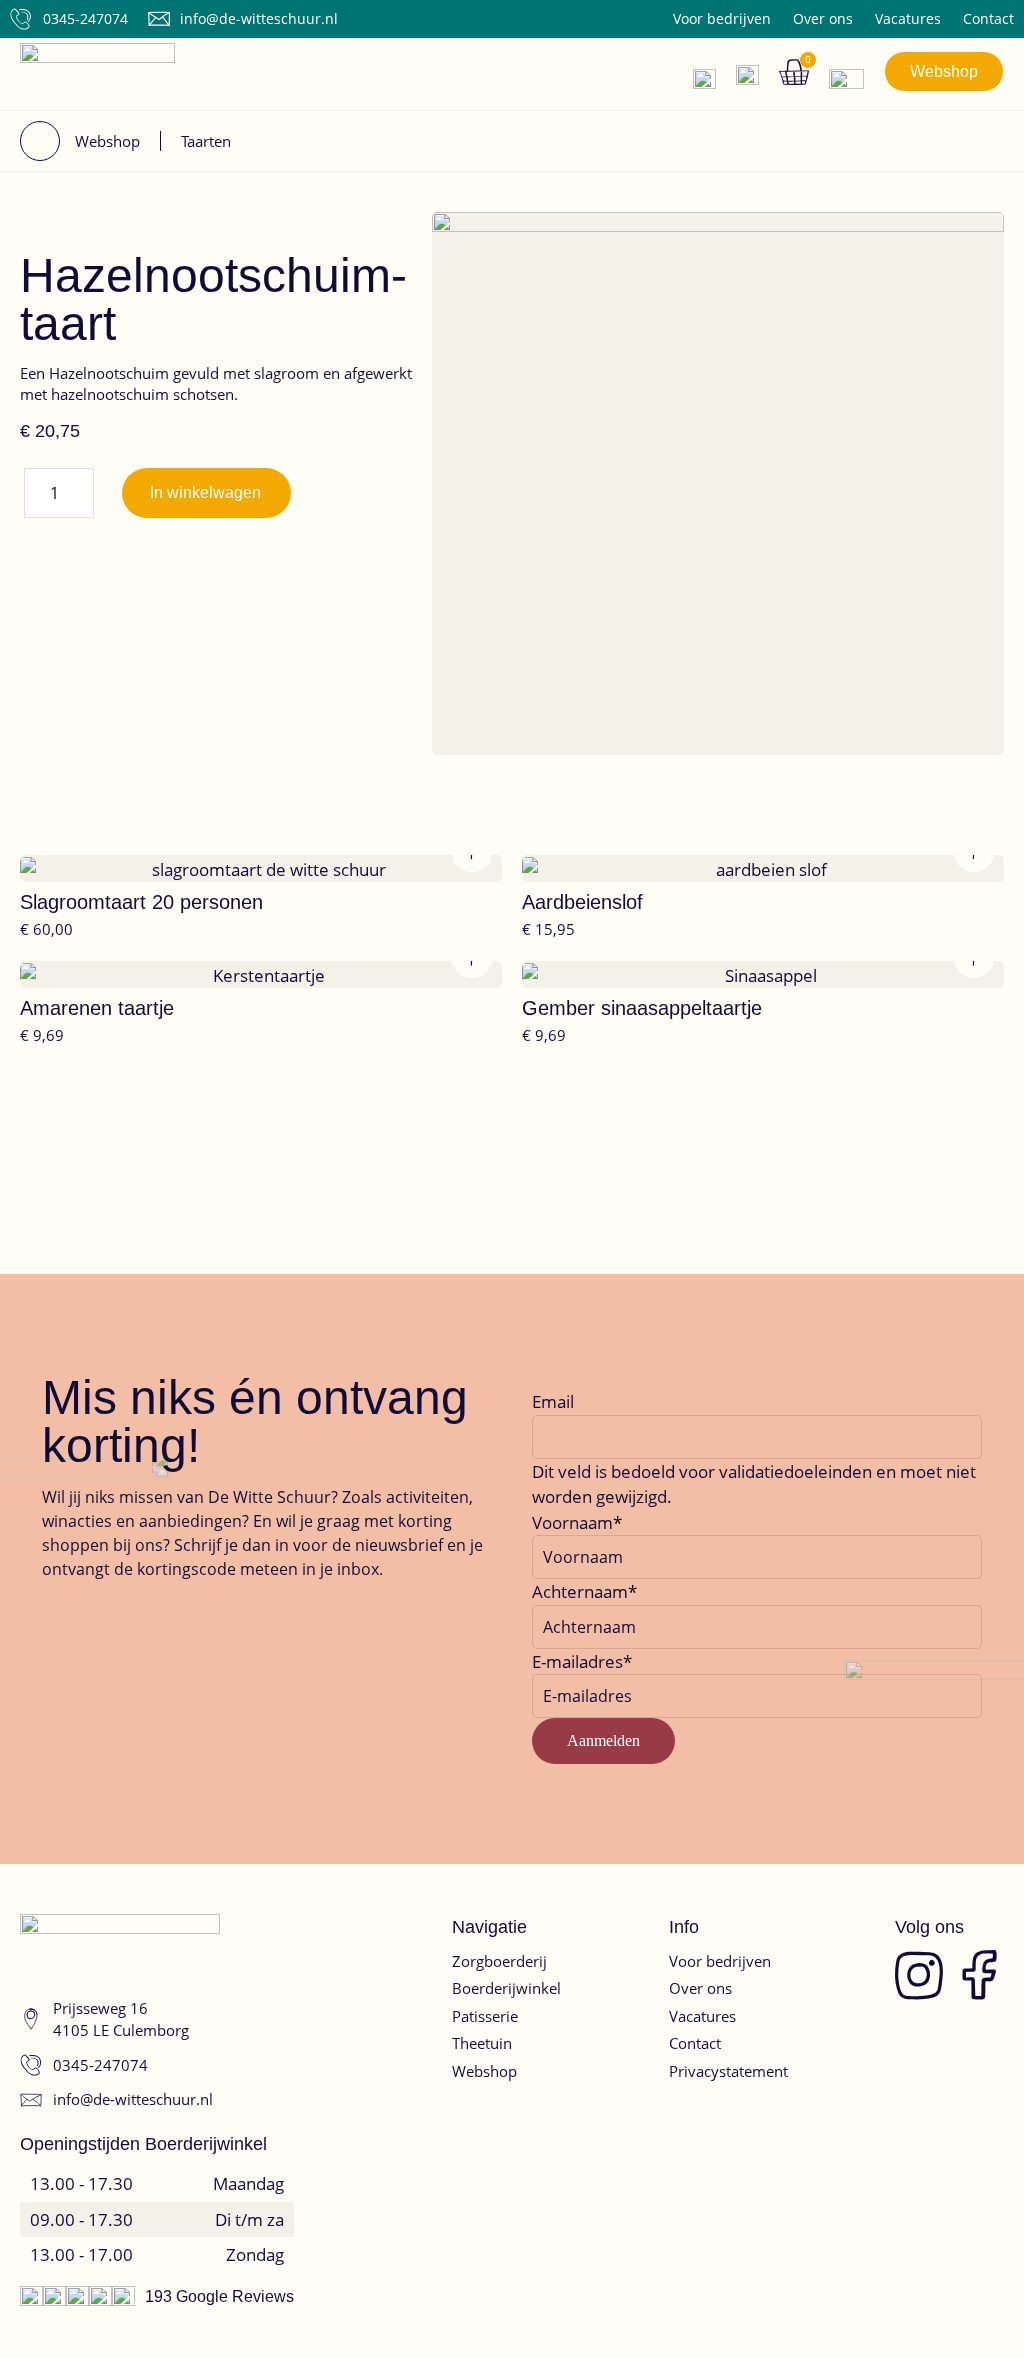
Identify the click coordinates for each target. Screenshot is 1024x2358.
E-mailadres (577, 1661)
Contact (988, 19)
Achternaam (580, 1591)
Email (553, 1401)
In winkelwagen (205, 492)
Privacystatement (728, 2071)
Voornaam (572, 1522)
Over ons (823, 19)
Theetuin (482, 2043)
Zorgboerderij (499, 1961)
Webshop (484, 2071)
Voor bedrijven (722, 19)
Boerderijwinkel (506, 1988)
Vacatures (908, 19)
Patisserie (485, 2016)
